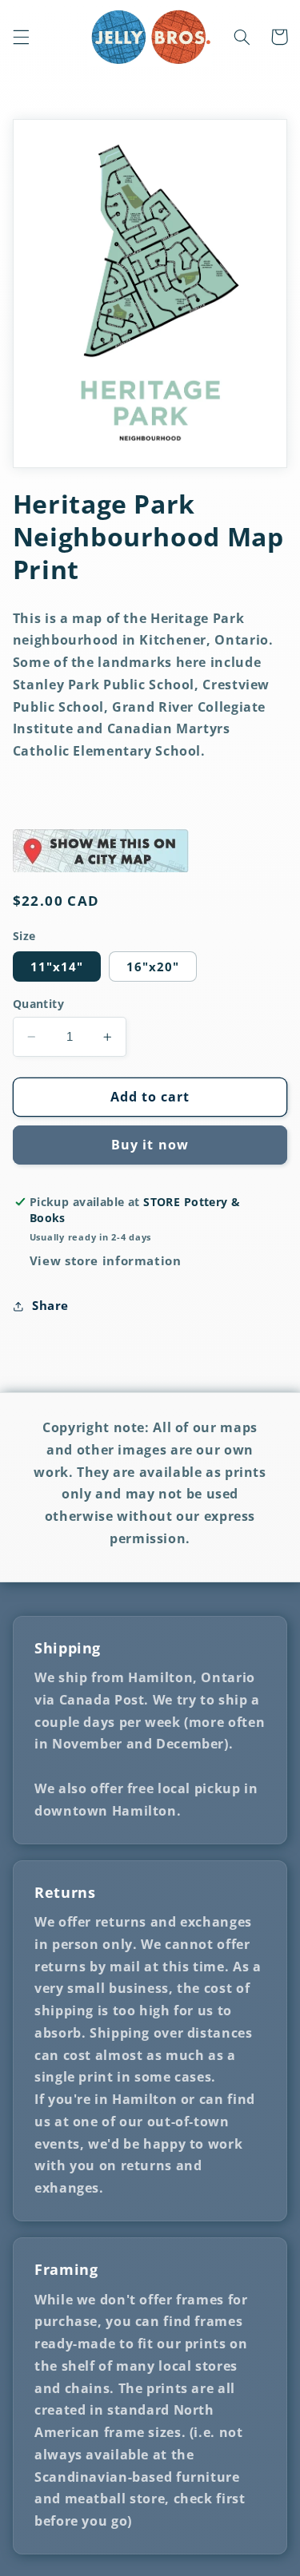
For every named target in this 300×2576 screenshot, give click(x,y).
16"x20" (153, 966)
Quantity (38, 1004)
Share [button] (50, 1305)
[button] (21, 37)
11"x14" (57, 966)
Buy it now (150, 1145)
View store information (106, 1260)
